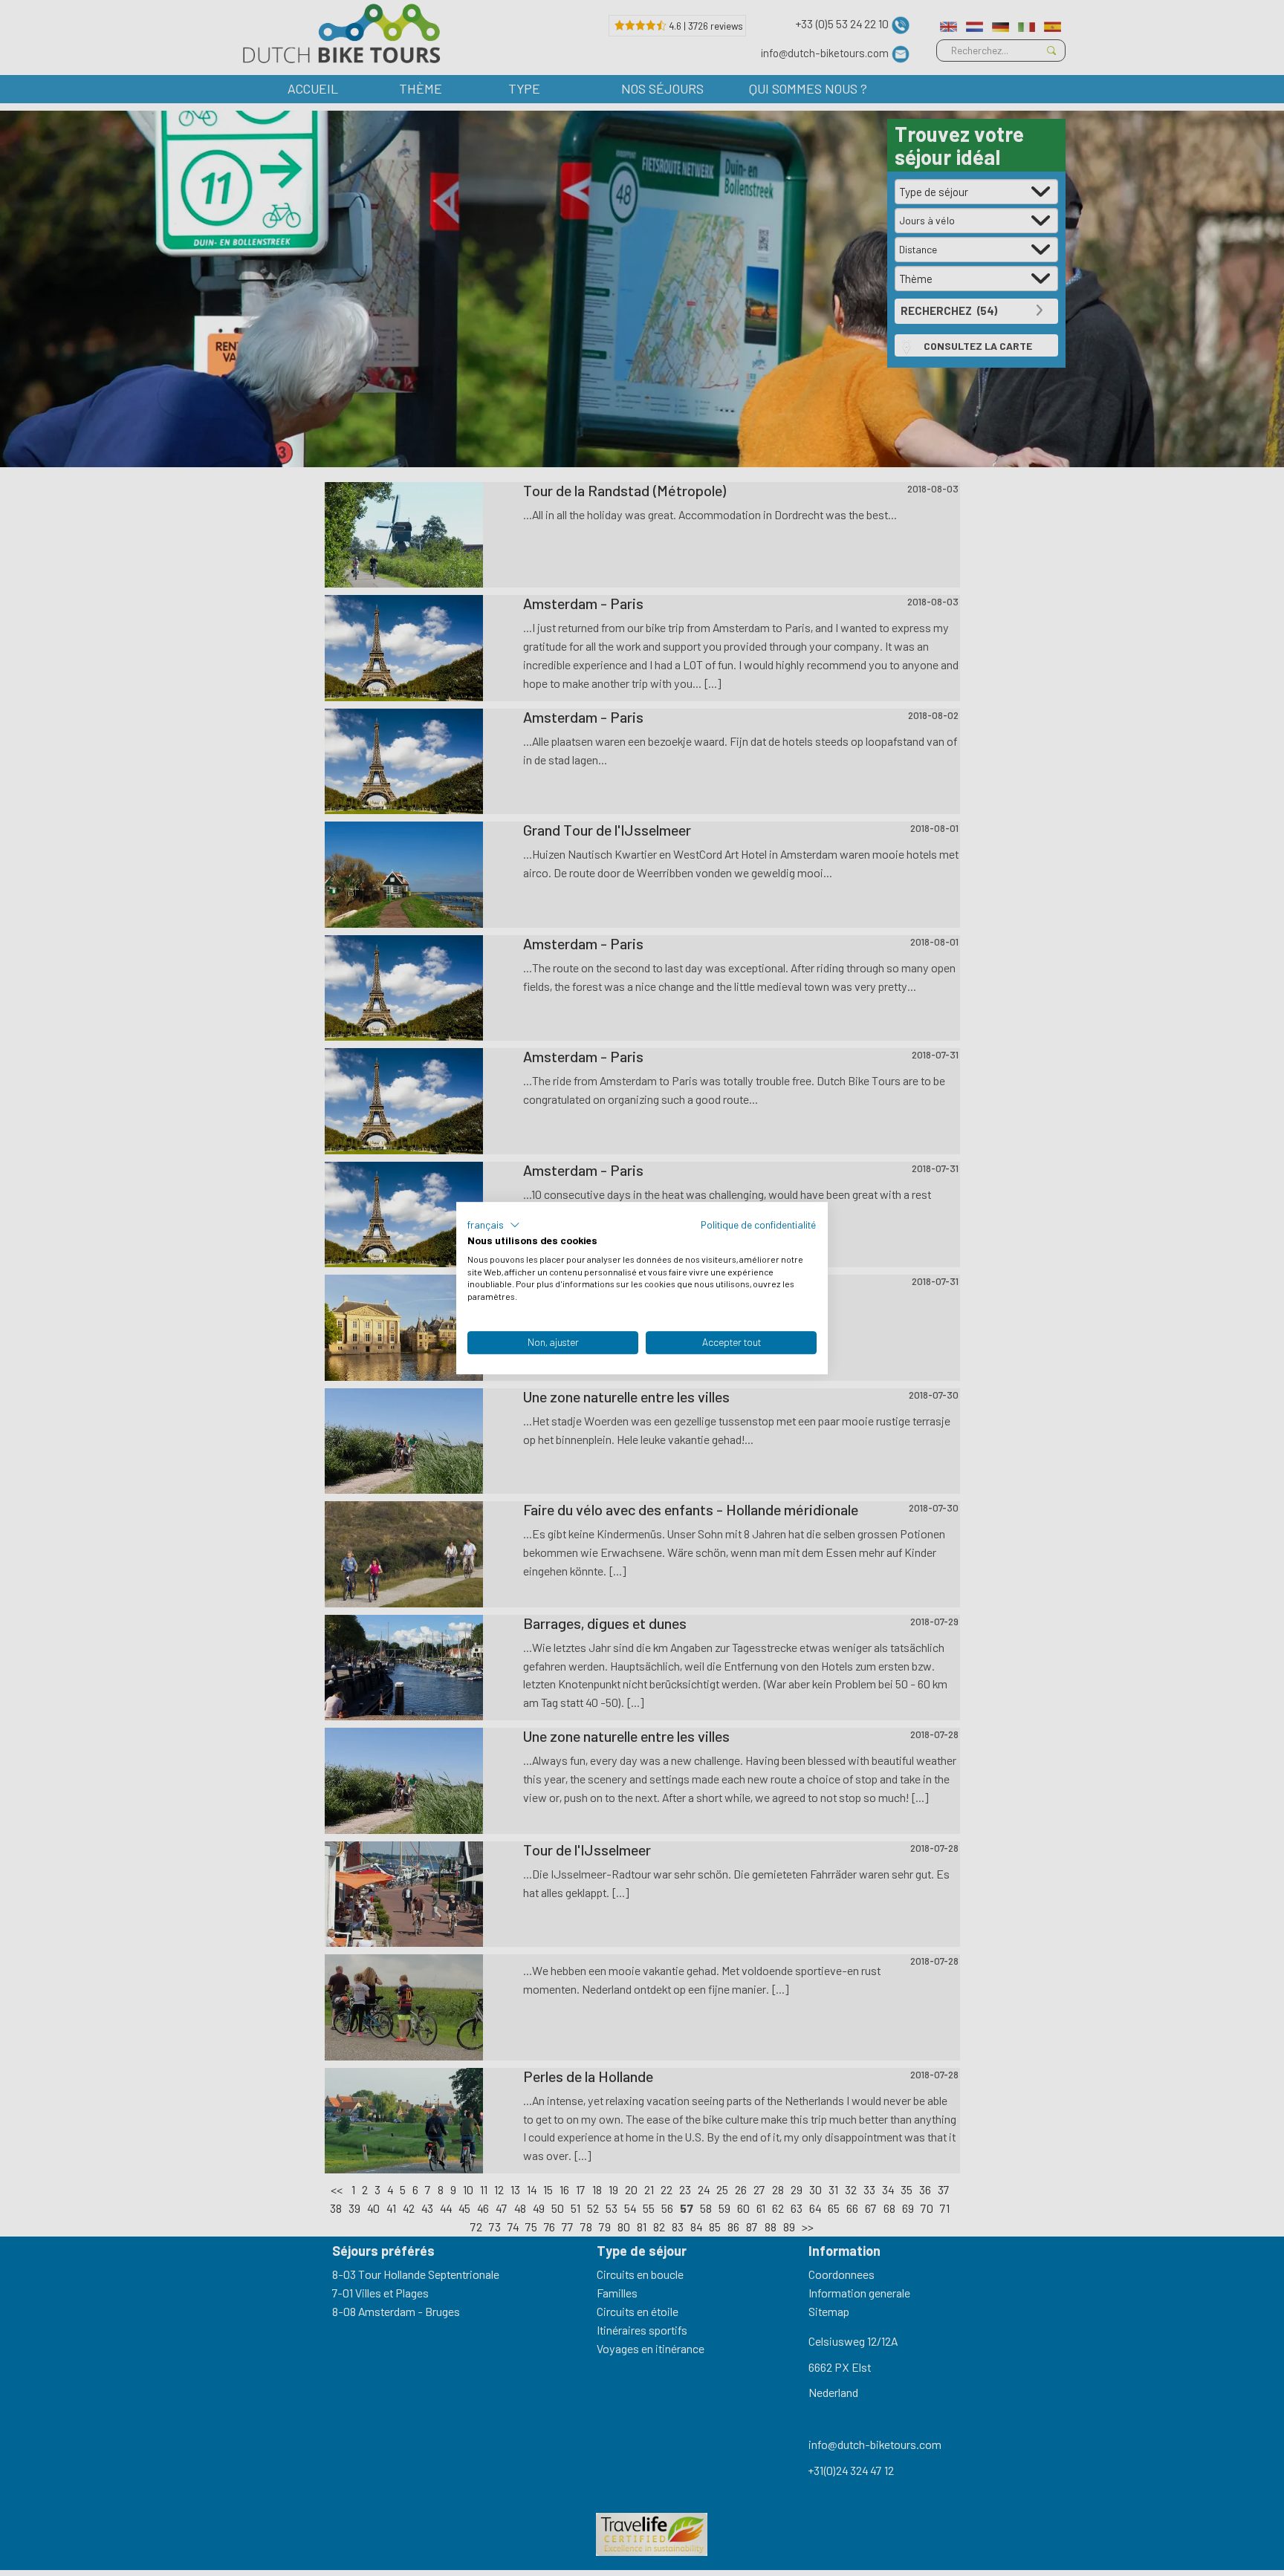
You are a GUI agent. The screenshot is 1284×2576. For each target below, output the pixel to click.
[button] (494, 1225)
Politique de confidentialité (759, 1224)
